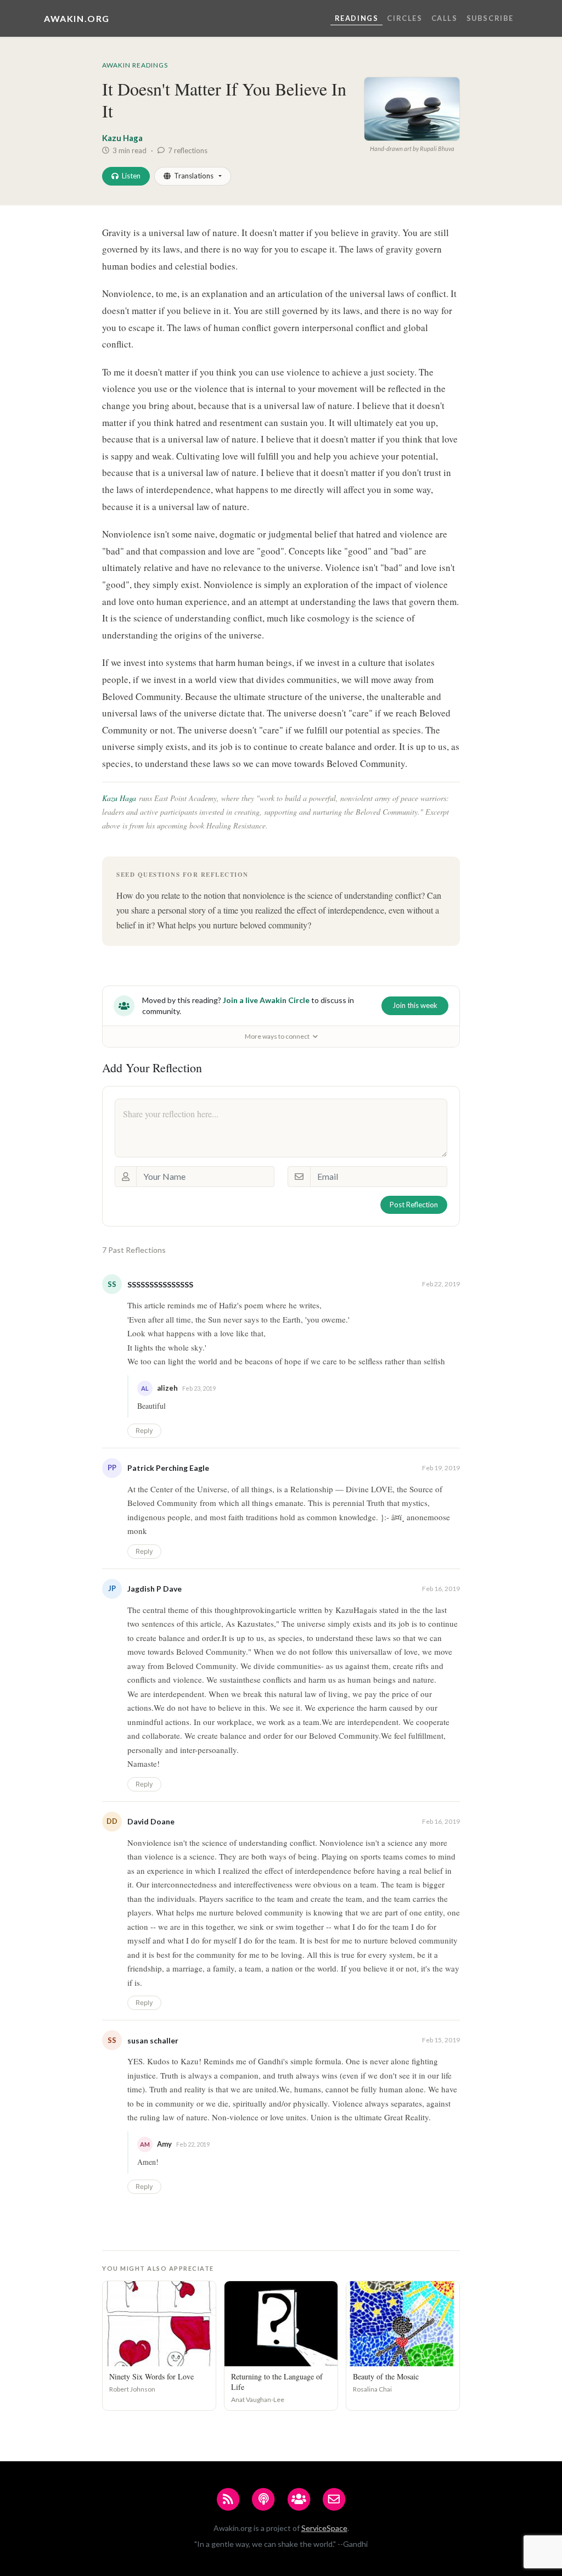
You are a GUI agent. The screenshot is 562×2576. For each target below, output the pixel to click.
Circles (404, 18)
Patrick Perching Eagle (168, 1468)
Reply (144, 1430)
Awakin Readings (135, 65)
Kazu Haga (122, 138)
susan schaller (153, 2040)
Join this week (415, 1005)
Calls (445, 18)
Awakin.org (77, 18)
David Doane (151, 1821)
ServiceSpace (324, 2528)
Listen (131, 176)
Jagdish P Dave (154, 1589)
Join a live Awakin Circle (266, 1000)
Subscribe (490, 18)
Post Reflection (414, 1205)
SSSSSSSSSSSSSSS (160, 1284)
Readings (357, 18)
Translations (194, 176)
